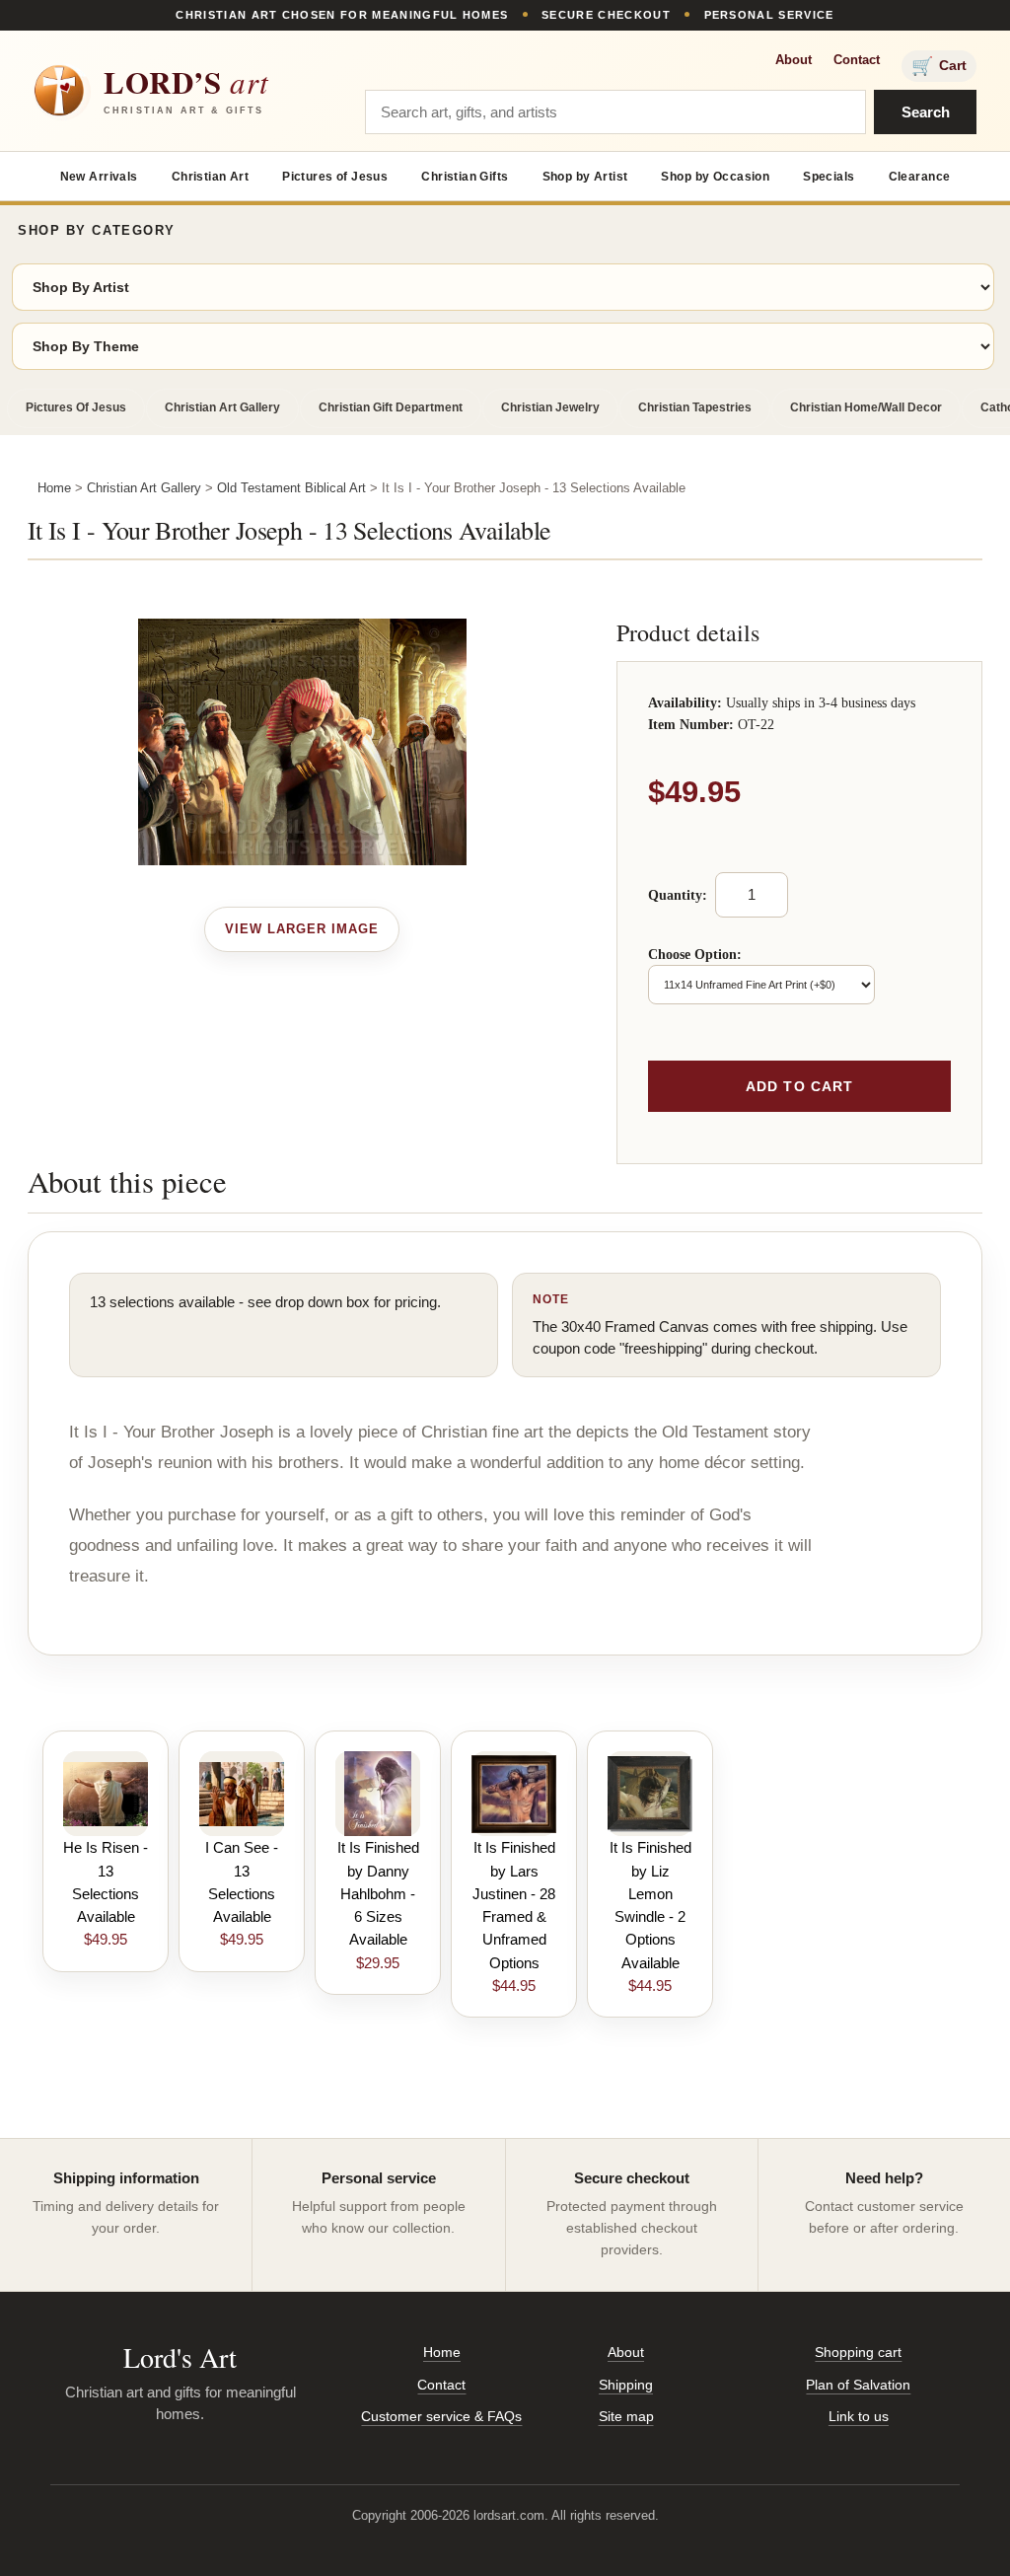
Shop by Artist (585, 177)
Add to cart (799, 1086)
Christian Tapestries (695, 407)
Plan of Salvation (858, 2385)
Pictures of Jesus (335, 177)
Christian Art (210, 177)
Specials (829, 177)
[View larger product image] (302, 929)
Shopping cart (858, 2352)
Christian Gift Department (391, 407)
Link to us (859, 2416)
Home (54, 488)
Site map (626, 2416)
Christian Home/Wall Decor (866, 407)
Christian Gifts (465, 177)
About (794, 60)
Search (926, 112)
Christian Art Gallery (222, 407)
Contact (857, 60)
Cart (939, 66)
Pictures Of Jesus (76, 407)
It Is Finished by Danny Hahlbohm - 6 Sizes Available (378, 1893)
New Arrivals (99, 177)
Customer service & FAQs (441, 2416)
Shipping (626, 2385)
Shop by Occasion (715, 177)
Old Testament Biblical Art (291, 488)
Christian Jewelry (550, 407)
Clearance (920, 177)
